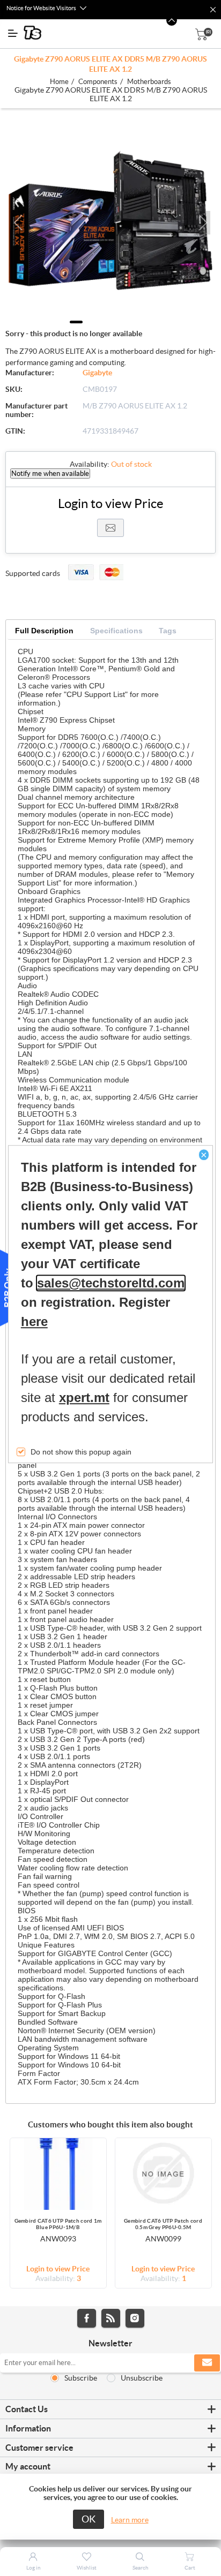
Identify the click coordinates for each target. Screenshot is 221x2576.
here (34, 1321)
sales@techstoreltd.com (111, 1283)
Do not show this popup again (81, 1452)
